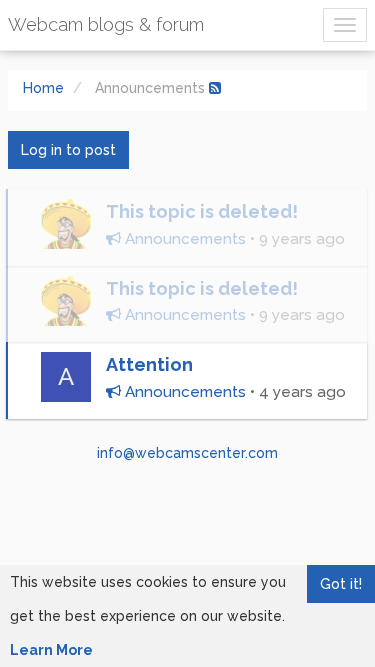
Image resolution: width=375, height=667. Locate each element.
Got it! (341, 584)
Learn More (51, 650)
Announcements (183, 239)
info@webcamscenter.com (187, 453)
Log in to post (68, 150)
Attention (149, 364)
